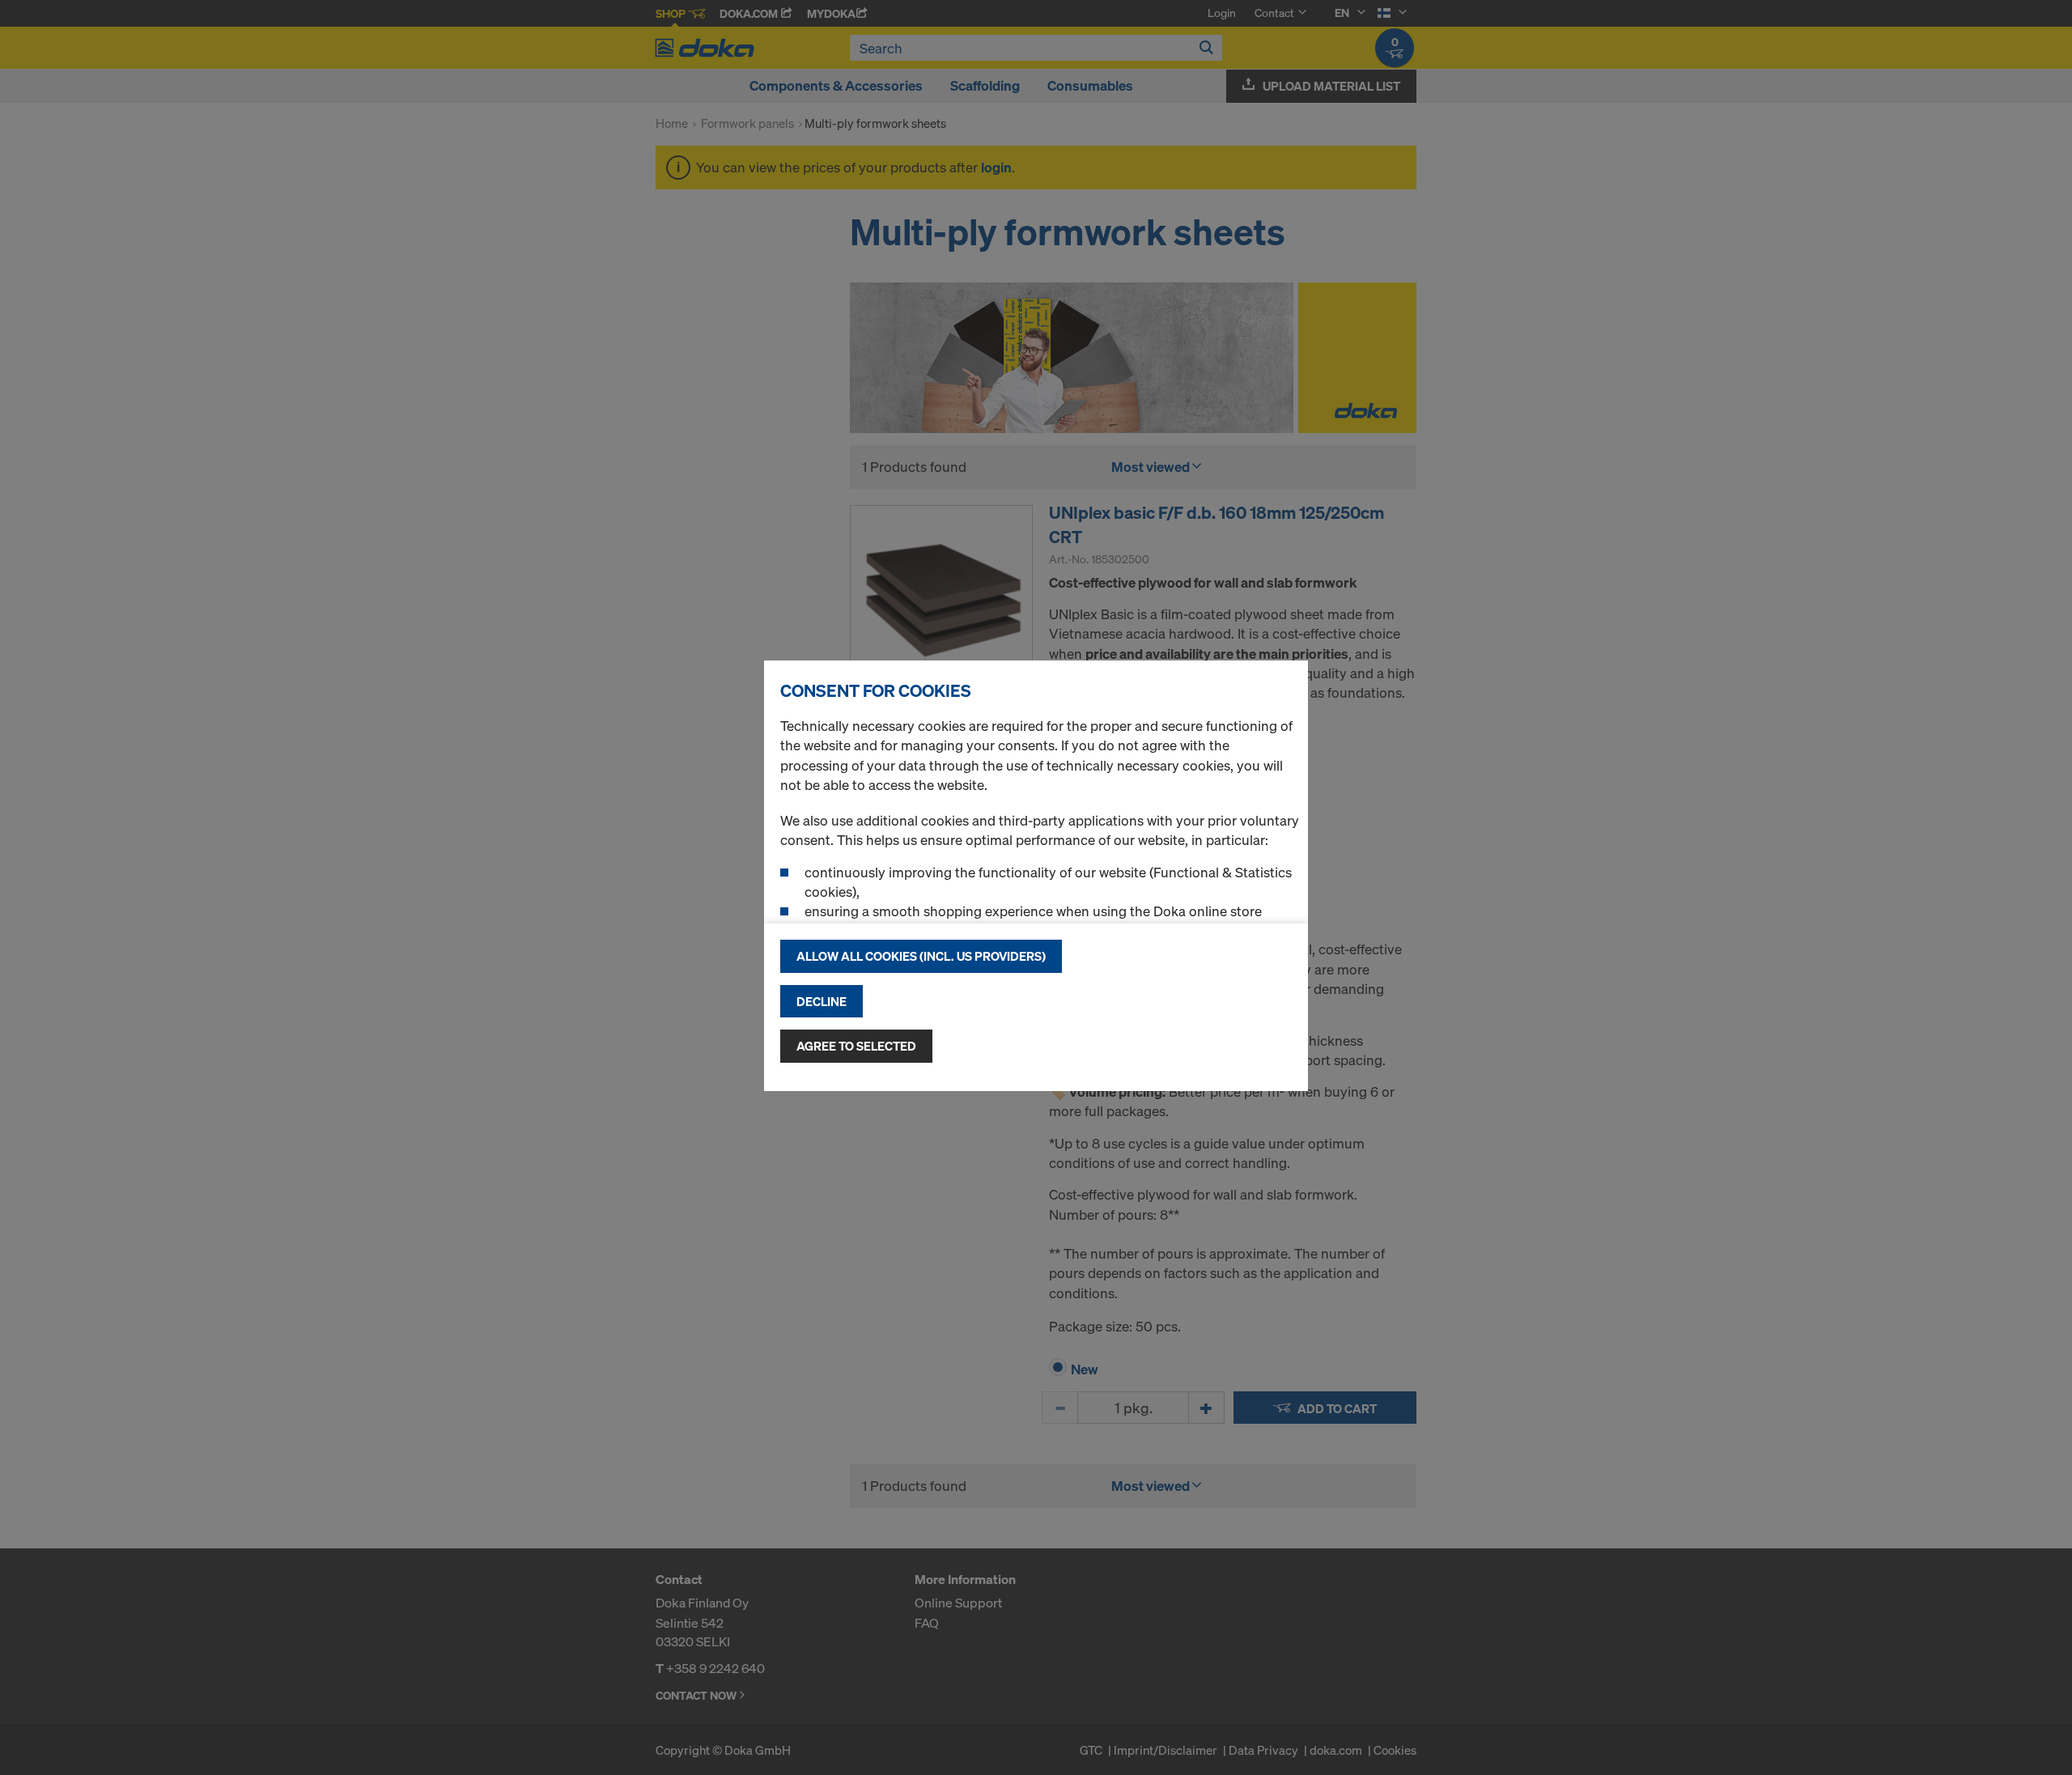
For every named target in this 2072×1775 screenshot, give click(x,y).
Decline (822, 1001)
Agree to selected (856, 1046)
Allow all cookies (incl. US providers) (921, 956)
